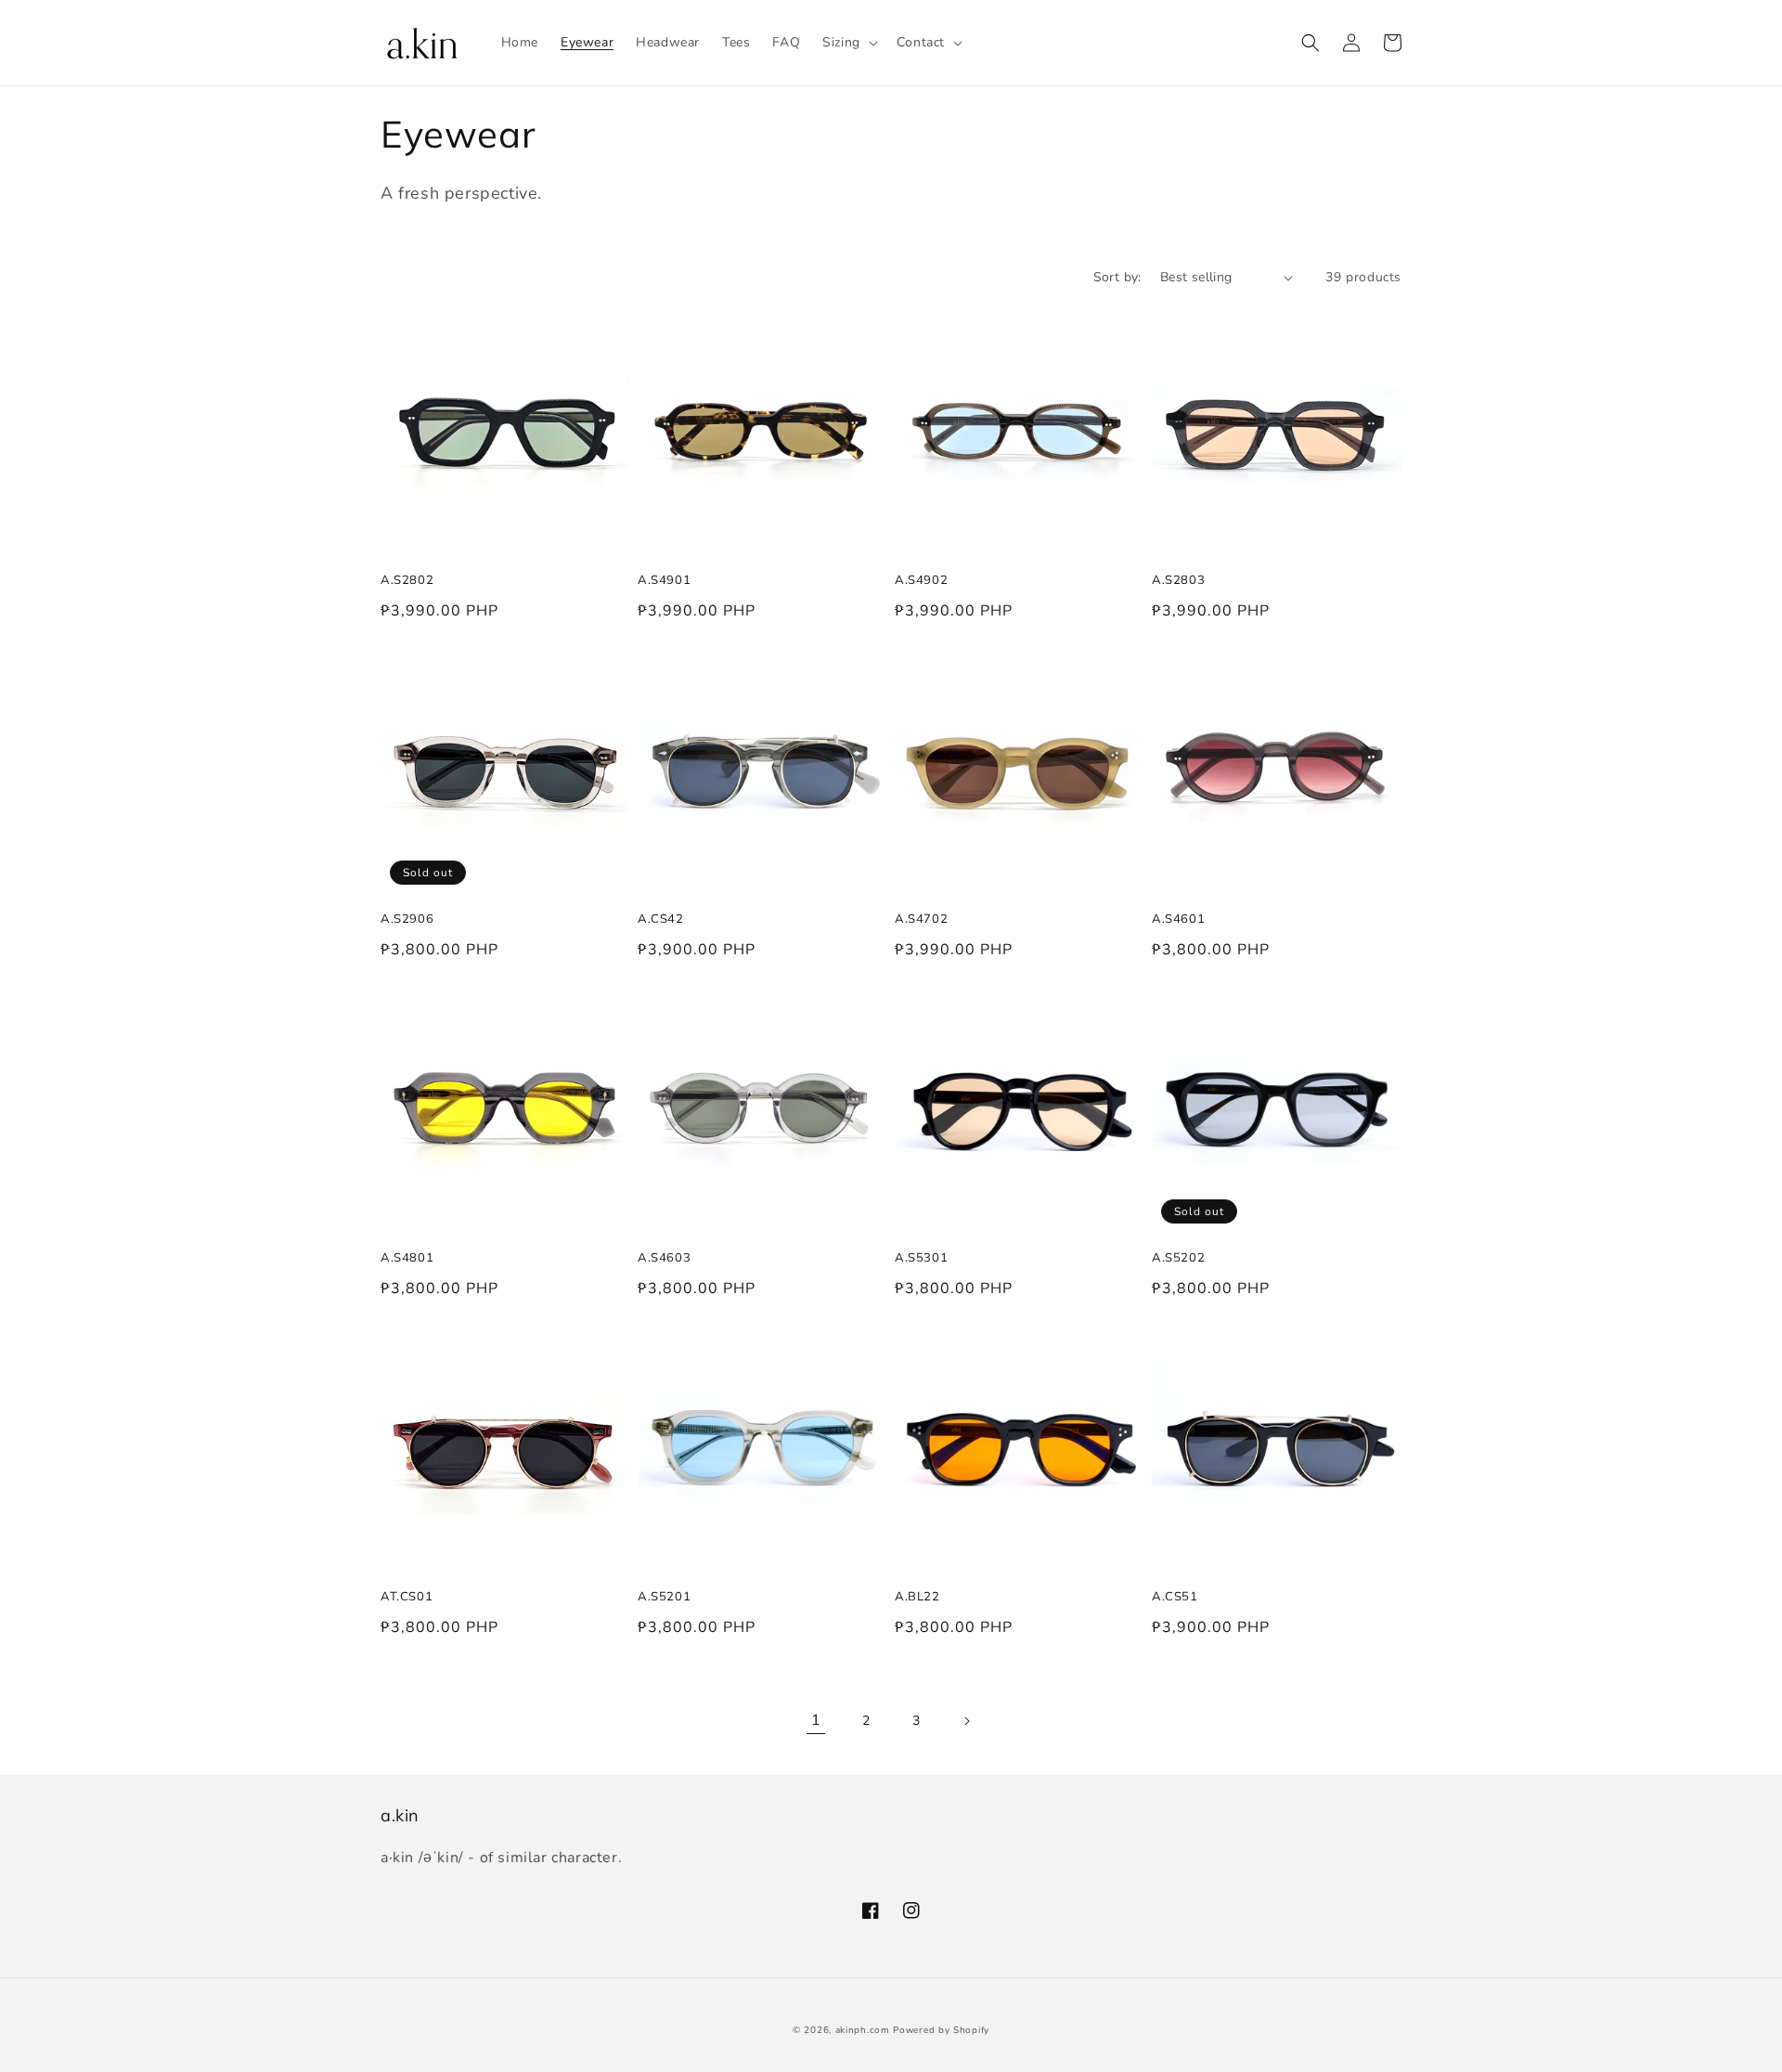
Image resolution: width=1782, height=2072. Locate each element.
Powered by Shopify (941, 2030)
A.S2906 (407, 918)
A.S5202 (1178, 1257)
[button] (848, 43)
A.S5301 (921, 1257)
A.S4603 (664, 1257)
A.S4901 (664, 579)
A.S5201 (664, 1596)
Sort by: (1117, 277)
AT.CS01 (407, 1596)
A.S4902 (921, 579)
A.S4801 (407, 1257)
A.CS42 (661, 918)
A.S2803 (1178, 579)
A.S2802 (407, 579)
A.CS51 (1175, 1596)
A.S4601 (1178, 918)
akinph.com (863, 2030)
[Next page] (966, 1721)
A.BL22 (917, 1596)
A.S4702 (921, 918)
